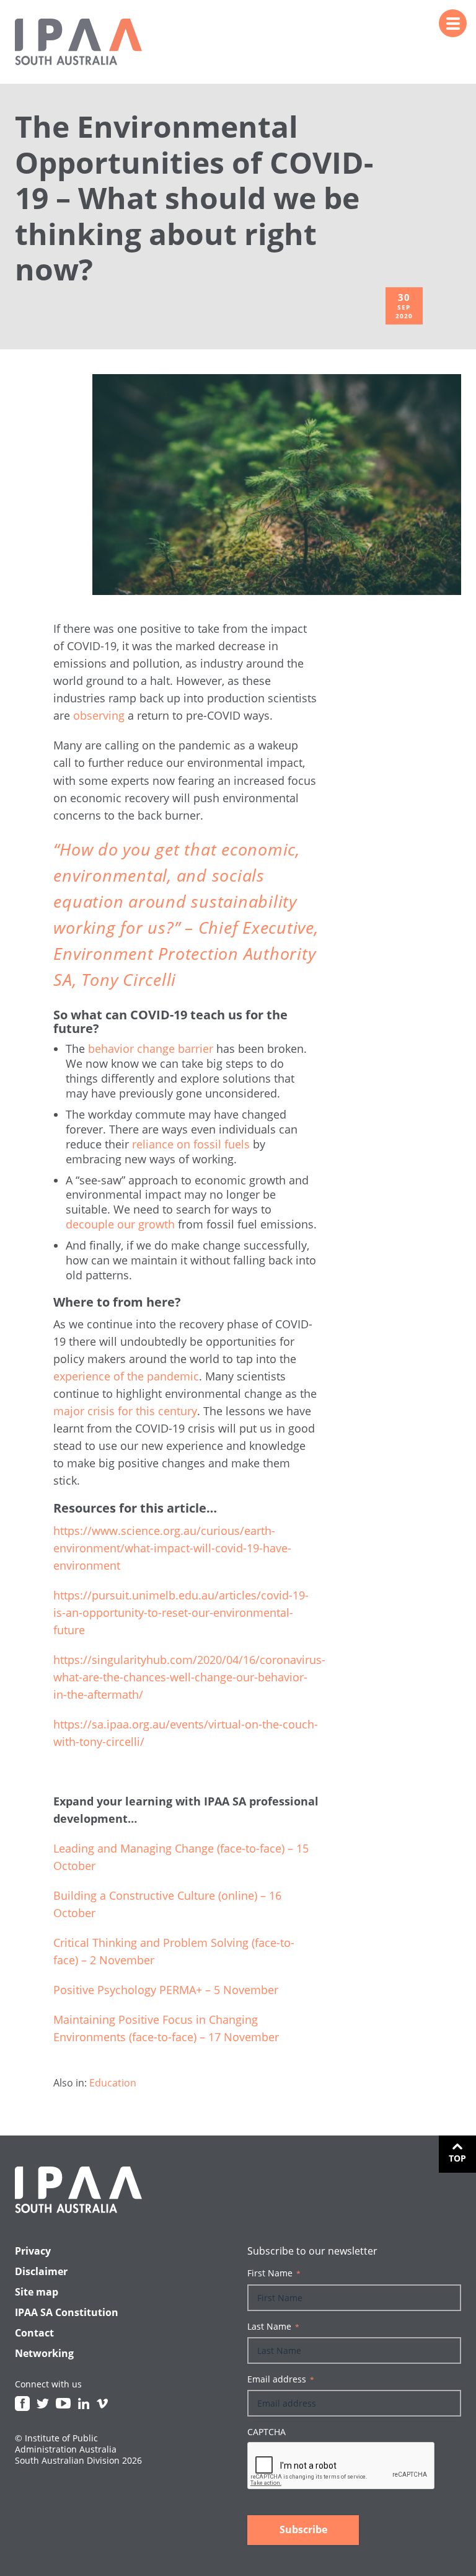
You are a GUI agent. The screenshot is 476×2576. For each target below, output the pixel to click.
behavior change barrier (151, 1049)
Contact (34, 2333)
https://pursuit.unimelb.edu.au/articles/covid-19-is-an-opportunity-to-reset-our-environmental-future (181, 1612)
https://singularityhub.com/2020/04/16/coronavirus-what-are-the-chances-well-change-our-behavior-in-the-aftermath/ (189, 1677)
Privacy (33, 2251)
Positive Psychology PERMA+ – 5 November (166, 1990)
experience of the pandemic (126, 1376)
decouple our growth (120, 1224)
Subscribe (303, 2529)
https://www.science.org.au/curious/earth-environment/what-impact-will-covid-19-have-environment (172, 1548)
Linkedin (84, 2404)
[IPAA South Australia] (78, 42)
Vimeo (102, 2404)
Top (457, 2158)
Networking (44, 2353)
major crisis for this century (125, 1411)
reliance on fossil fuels (191, 1144)
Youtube (63, 2404)
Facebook (22, 2404)
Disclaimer (41, 2271)
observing (99, 715)
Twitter (43, 2404)
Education (113, 2083)
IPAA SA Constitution (67, 2312)
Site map (37, 2292)
